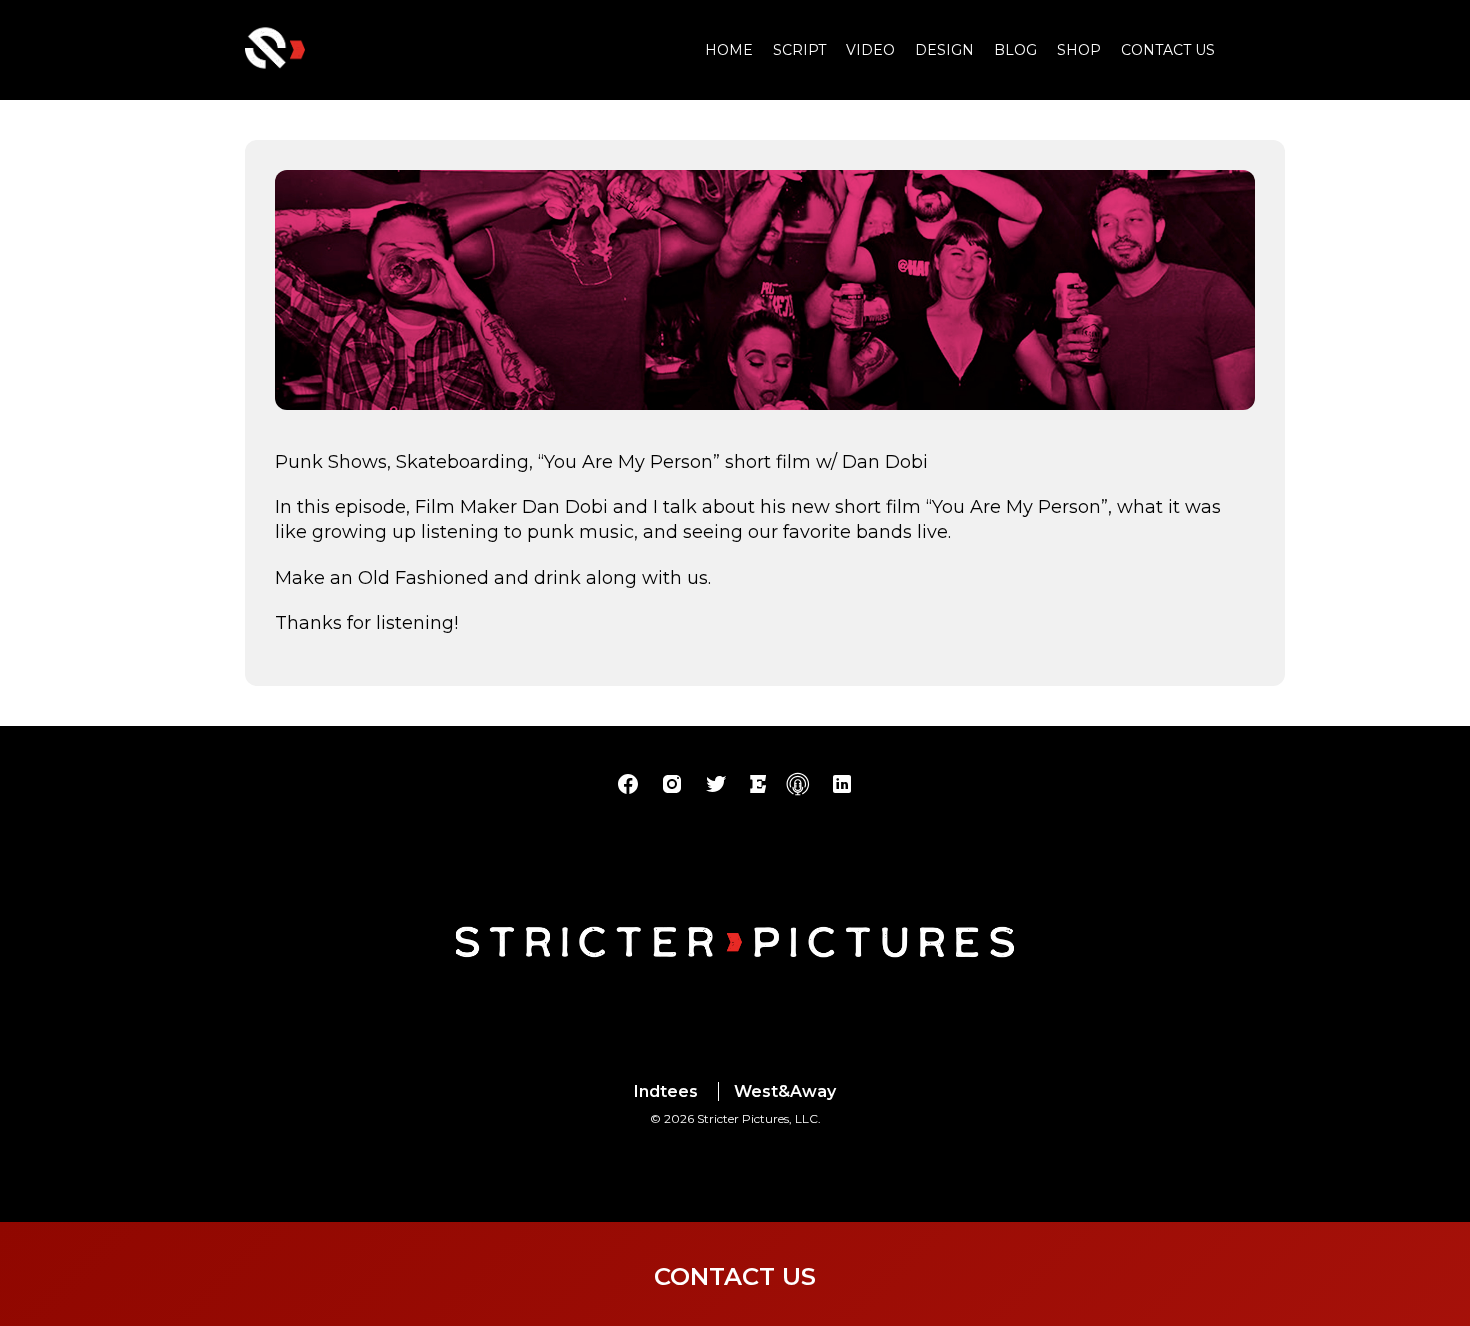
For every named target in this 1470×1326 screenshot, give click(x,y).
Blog (1015, 50)
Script (799, 50)
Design (944, 50)
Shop (1079, 50)
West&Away (785, 1091)
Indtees (666, 1091)
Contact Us (1168, 50)
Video (870, 50)
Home (729, 50)
